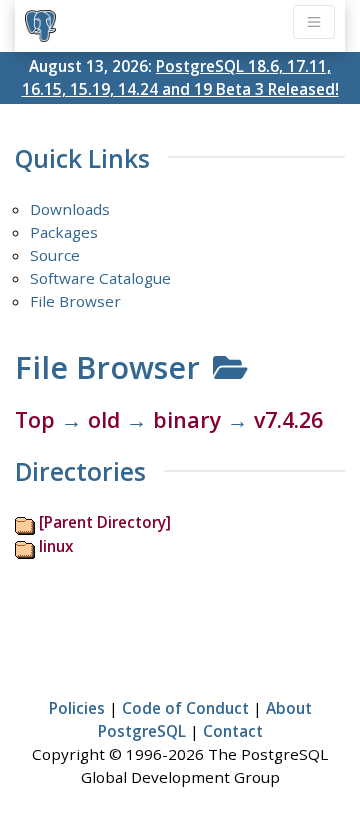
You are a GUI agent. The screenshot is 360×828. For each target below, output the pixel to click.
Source (55, 255)
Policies (77, 708)
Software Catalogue (100, 278)
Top (35, 419)
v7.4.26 (288, 419)
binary (187, 419)
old (104, 419)
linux (56, 546)
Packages (64, 232)
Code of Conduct (185, 708)
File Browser (75, 301)
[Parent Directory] (105, 522)
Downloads (70, 209)
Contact (233, 731)
